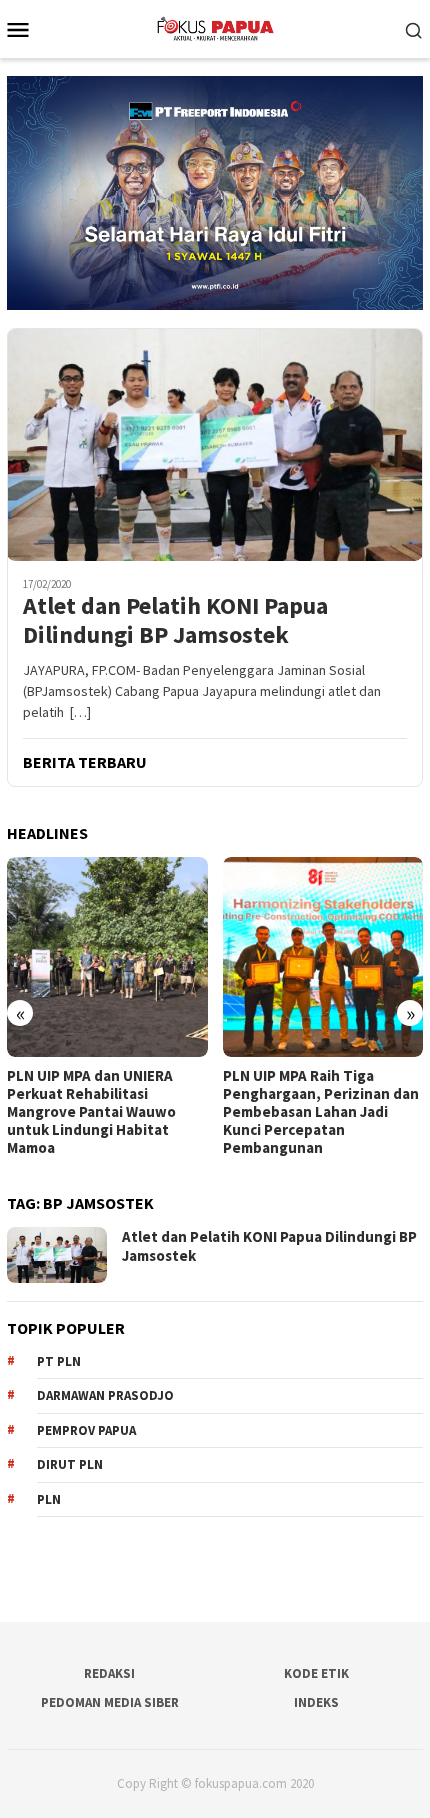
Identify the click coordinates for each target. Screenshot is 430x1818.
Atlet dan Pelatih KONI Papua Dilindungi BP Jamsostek (175, 621)
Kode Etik (316, 1673)
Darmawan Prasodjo (105, 1395)
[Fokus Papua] (214, 27)
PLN (49, 1499)
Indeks (316, 1702)
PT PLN (59, 1361)
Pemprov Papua (86, 1430)
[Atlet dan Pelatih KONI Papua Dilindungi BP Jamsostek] (215, 444)
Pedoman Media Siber (110, 1702)
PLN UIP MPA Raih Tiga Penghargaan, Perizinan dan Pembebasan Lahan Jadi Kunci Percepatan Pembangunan (321, 1112)
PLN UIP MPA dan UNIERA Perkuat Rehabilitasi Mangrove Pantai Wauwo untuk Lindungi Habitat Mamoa (91, 1112)
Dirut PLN (70, 1464)
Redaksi (109, 1673)
